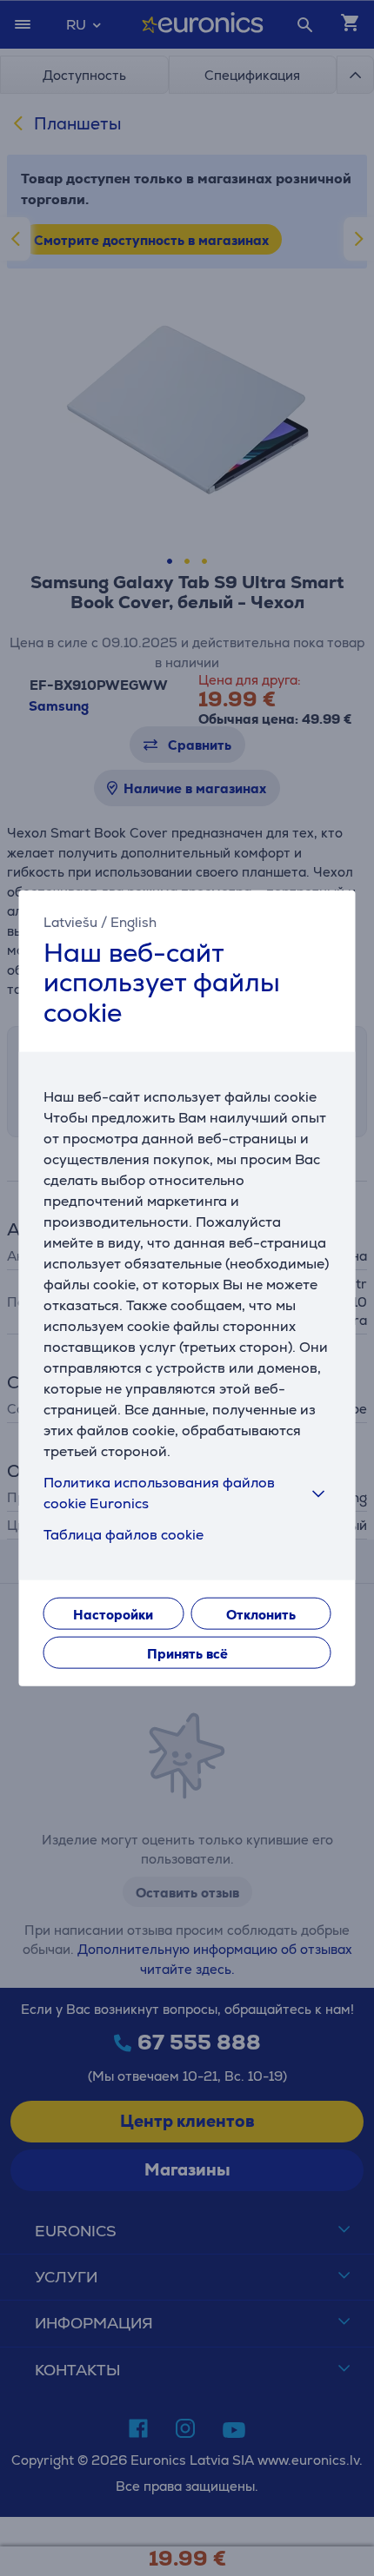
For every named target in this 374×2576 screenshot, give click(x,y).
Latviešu (70, 921)
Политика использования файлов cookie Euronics (159, 1493)
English (134, 921)
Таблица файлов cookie (124, 1535)
